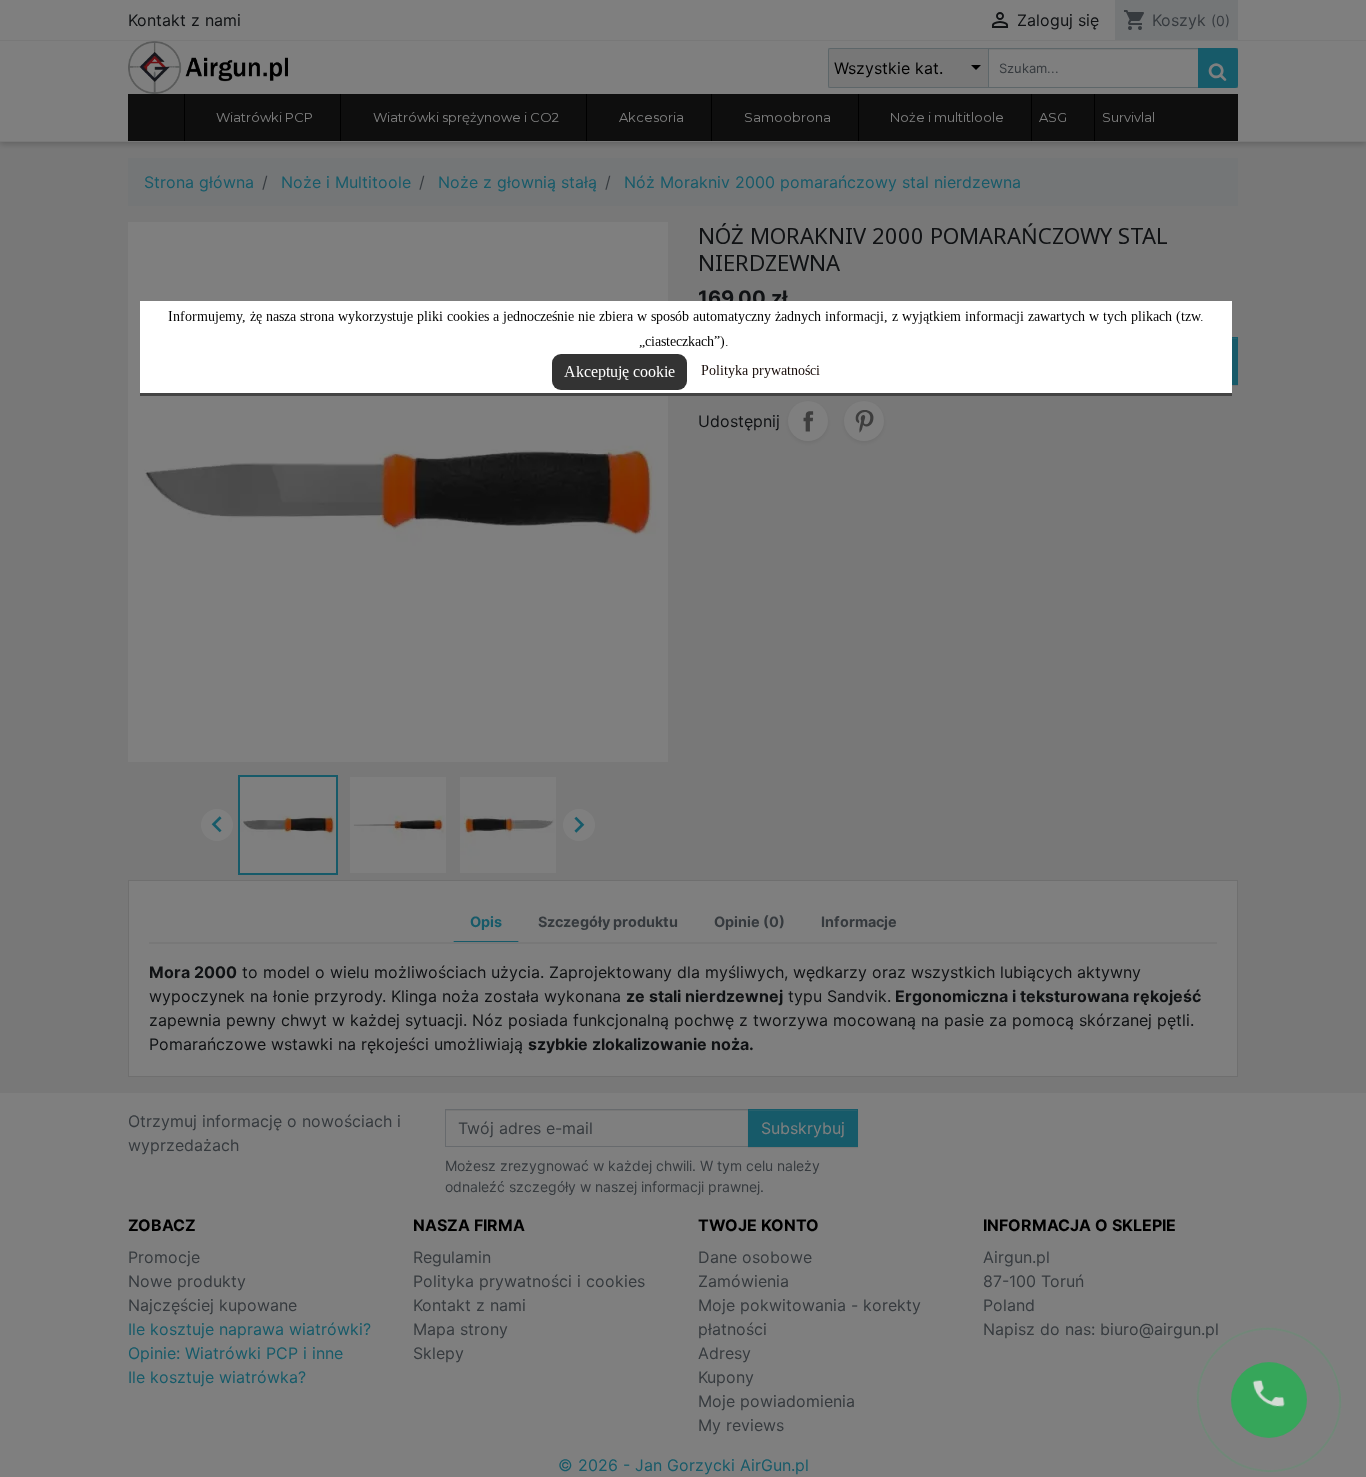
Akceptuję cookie (619, 371)
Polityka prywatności (760, 370)
